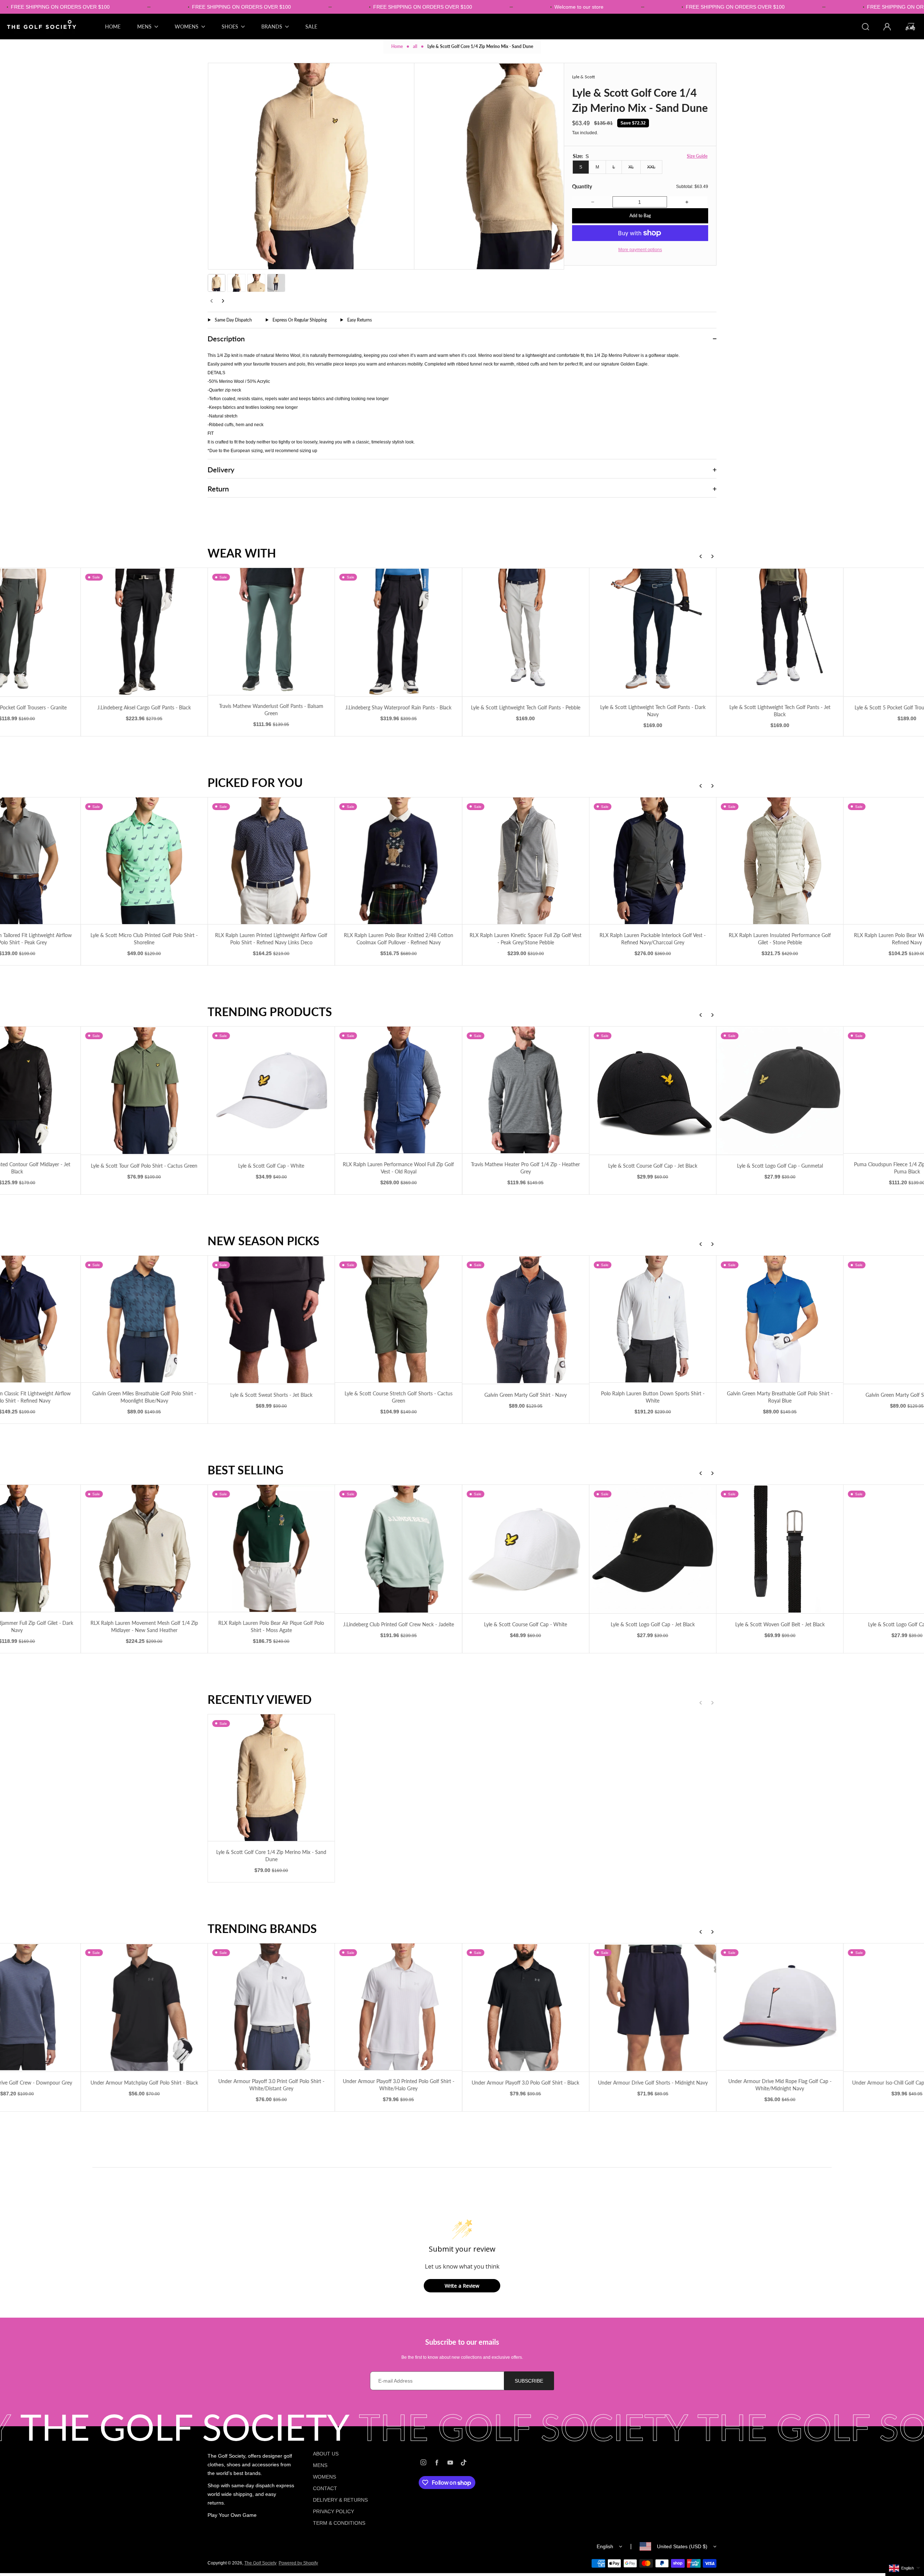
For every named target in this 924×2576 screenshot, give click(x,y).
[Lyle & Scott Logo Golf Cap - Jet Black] (653, 1549)
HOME (113, 27)
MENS (320, 2465)
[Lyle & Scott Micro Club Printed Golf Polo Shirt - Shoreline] (144, 861)
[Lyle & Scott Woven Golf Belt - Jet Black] (780, 1549)
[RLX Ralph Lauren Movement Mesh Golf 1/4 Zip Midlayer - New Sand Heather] (144, 1548)
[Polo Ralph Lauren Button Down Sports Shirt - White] (653, 1319)
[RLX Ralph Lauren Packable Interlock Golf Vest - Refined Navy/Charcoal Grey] (653, 861)
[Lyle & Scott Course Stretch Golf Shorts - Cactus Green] (398, 1319)
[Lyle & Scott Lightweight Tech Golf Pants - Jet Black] (780, 632)
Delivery (221, 469)
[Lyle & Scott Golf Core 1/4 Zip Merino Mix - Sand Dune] (271, 1778)
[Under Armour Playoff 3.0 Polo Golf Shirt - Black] (526, 2008)
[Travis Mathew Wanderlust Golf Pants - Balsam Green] (271, 631)
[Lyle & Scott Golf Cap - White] (271, 1091)
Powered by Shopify (298, 2563)
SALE (311, 27)
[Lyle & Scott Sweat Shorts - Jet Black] (271, 1320)
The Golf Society (260, 2563)
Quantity (582, 186)
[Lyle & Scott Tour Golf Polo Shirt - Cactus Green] (144, 1091)
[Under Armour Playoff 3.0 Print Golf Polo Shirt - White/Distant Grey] (271, 2007)
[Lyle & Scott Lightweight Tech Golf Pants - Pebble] (526, 632)
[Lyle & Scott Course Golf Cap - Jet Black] (653, 1091)
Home (397, 46)
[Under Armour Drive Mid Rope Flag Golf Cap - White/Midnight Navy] (780, 2007)
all (415, 46)
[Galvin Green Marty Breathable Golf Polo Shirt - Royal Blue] (780, 1319)
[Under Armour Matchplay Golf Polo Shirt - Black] (144, 2008)
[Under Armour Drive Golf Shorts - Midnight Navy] (653, 2008)
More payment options (640, 250)
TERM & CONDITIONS (339, 2523)
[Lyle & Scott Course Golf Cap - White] (526, 1549)
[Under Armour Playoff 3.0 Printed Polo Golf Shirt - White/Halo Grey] (398, 2007)
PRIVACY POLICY (334, 2511)
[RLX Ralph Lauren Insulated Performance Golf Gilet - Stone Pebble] (780, 861)
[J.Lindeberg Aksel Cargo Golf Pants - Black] (144, 632)
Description (226, 338)
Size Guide (697, 156)
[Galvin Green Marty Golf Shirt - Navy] (526, 1320)
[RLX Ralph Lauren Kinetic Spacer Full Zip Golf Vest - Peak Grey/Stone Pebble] (526, 861)
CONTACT (325, 2488)
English (605, 2546)
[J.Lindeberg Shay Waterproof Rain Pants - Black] (398, 632)
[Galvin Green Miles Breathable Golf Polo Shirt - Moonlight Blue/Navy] (144, 1319)
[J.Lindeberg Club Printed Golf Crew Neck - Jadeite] (398, 1549)
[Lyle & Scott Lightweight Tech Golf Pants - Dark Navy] (653, 632)
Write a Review (462, 2286)
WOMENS (324, 2477)
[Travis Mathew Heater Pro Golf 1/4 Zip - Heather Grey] (526, 1090)
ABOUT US (326, 2454)
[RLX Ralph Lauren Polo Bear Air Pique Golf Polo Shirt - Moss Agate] (271, 1548)
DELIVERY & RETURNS (340, 2500)
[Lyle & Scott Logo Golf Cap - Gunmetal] (780, 1091)
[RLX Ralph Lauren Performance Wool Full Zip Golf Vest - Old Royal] (398, 1090)
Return (218, 489)
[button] (217, 283)
